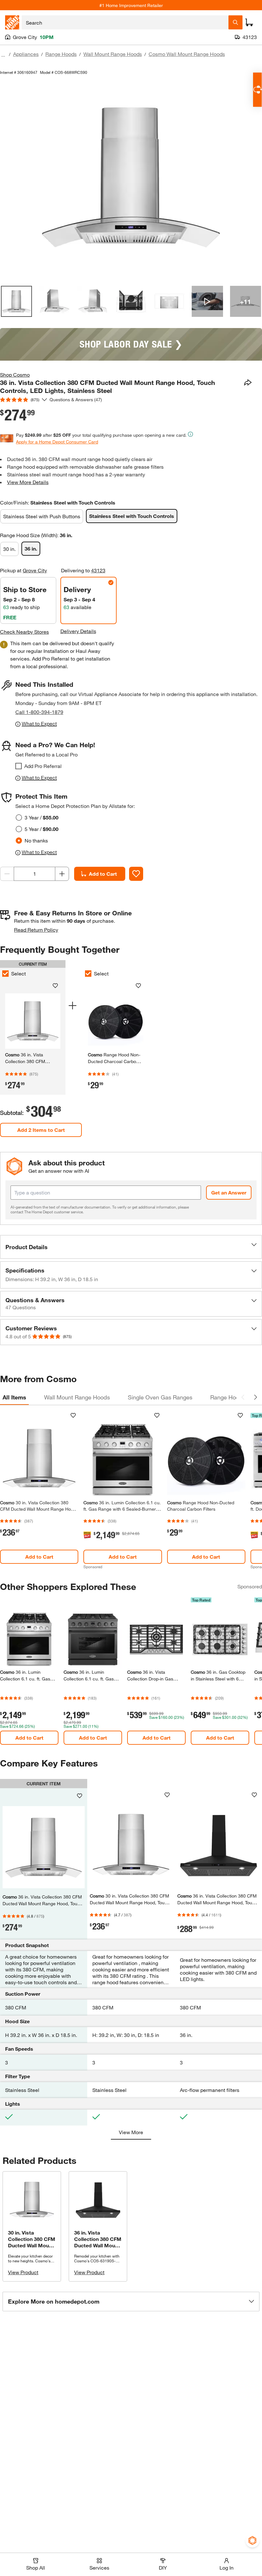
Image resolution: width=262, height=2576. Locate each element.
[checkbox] (19, 766)
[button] (131, 1247)
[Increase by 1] (62, 874)
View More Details (28, 482)
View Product (23, 2272)
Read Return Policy (36, 930)
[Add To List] (136, 874)
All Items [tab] (14, 1397)
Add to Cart (103, 874)
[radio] (19, 818)
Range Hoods (61, 54)
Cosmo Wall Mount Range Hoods (187, 54)
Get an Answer (229, 1192)
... (3, 55)
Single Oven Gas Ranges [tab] (160, 1397)
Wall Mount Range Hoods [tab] (77, 1397)
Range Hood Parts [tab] (234, 1397)
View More (131, 2132)
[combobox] (125, 22)
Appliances (26, 54)
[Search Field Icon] (235, 22)
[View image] (16, 301)
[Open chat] (257, 90)
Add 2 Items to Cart (41, 1130)
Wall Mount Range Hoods (113, 54)
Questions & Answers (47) (76, 399)
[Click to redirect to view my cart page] (249, 22)
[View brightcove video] (207, 301)
